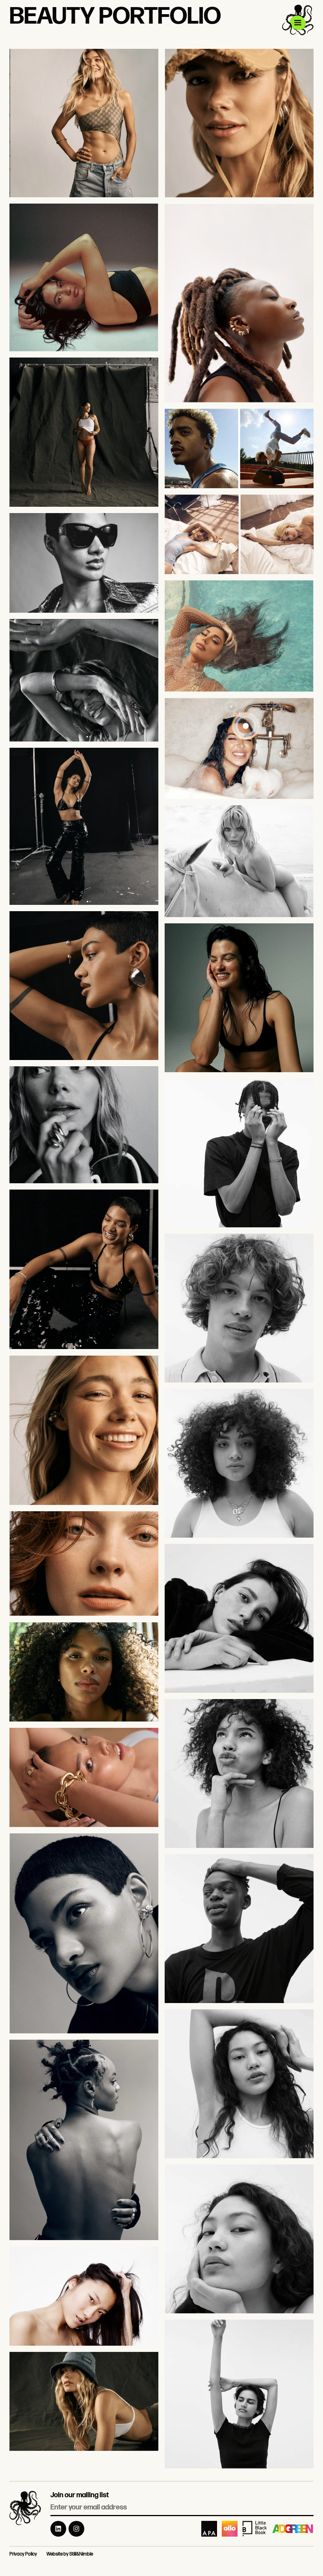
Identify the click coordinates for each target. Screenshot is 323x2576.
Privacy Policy (23, 2554)
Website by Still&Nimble (70, 2554)
